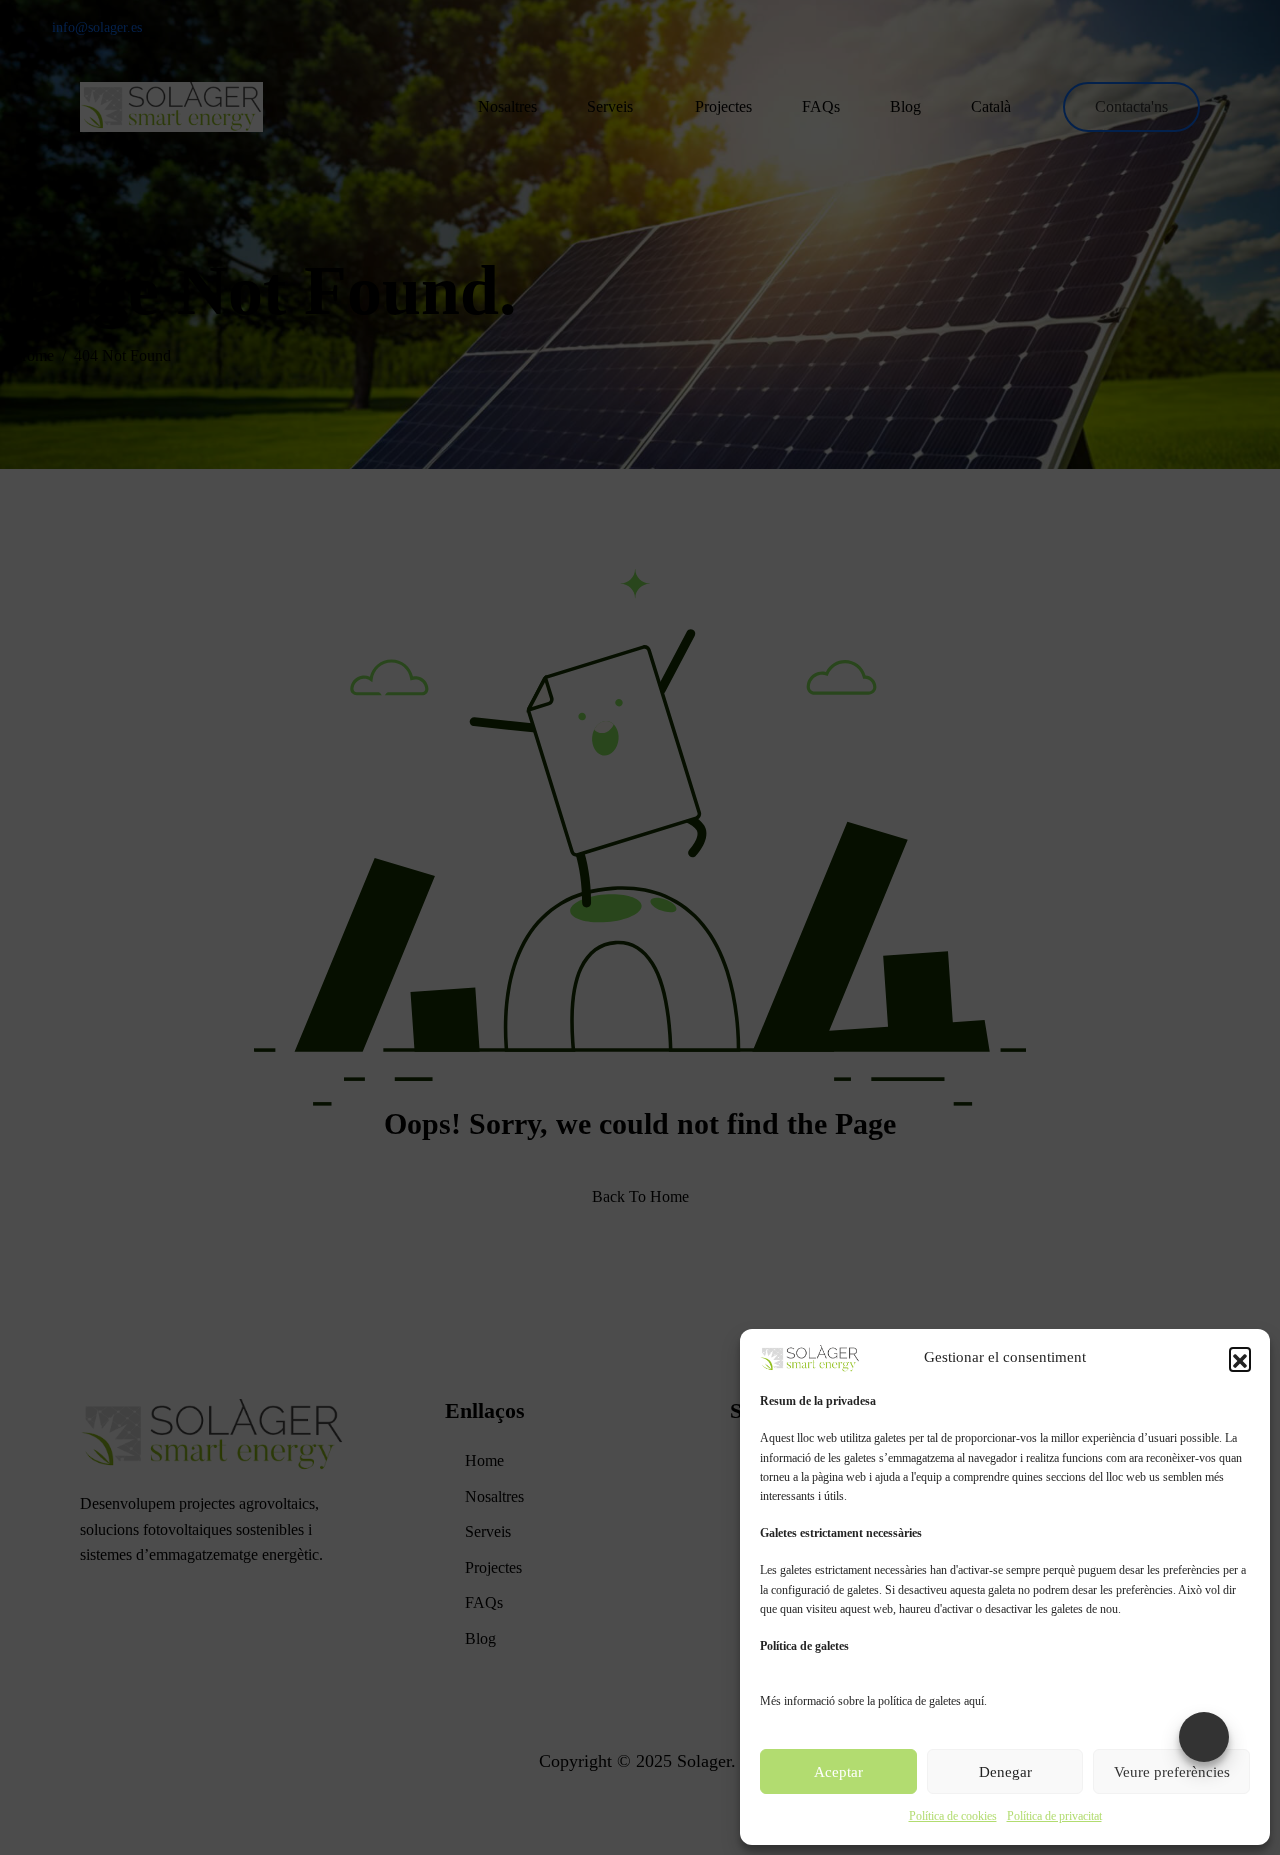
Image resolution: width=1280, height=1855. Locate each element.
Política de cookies (953, 1816)
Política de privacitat (1054, 1816)
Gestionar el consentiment (1204, 1737)
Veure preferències (1172, 1772)
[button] (1240, 1358)
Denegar (1005, 1772)
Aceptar (838, 1772)
